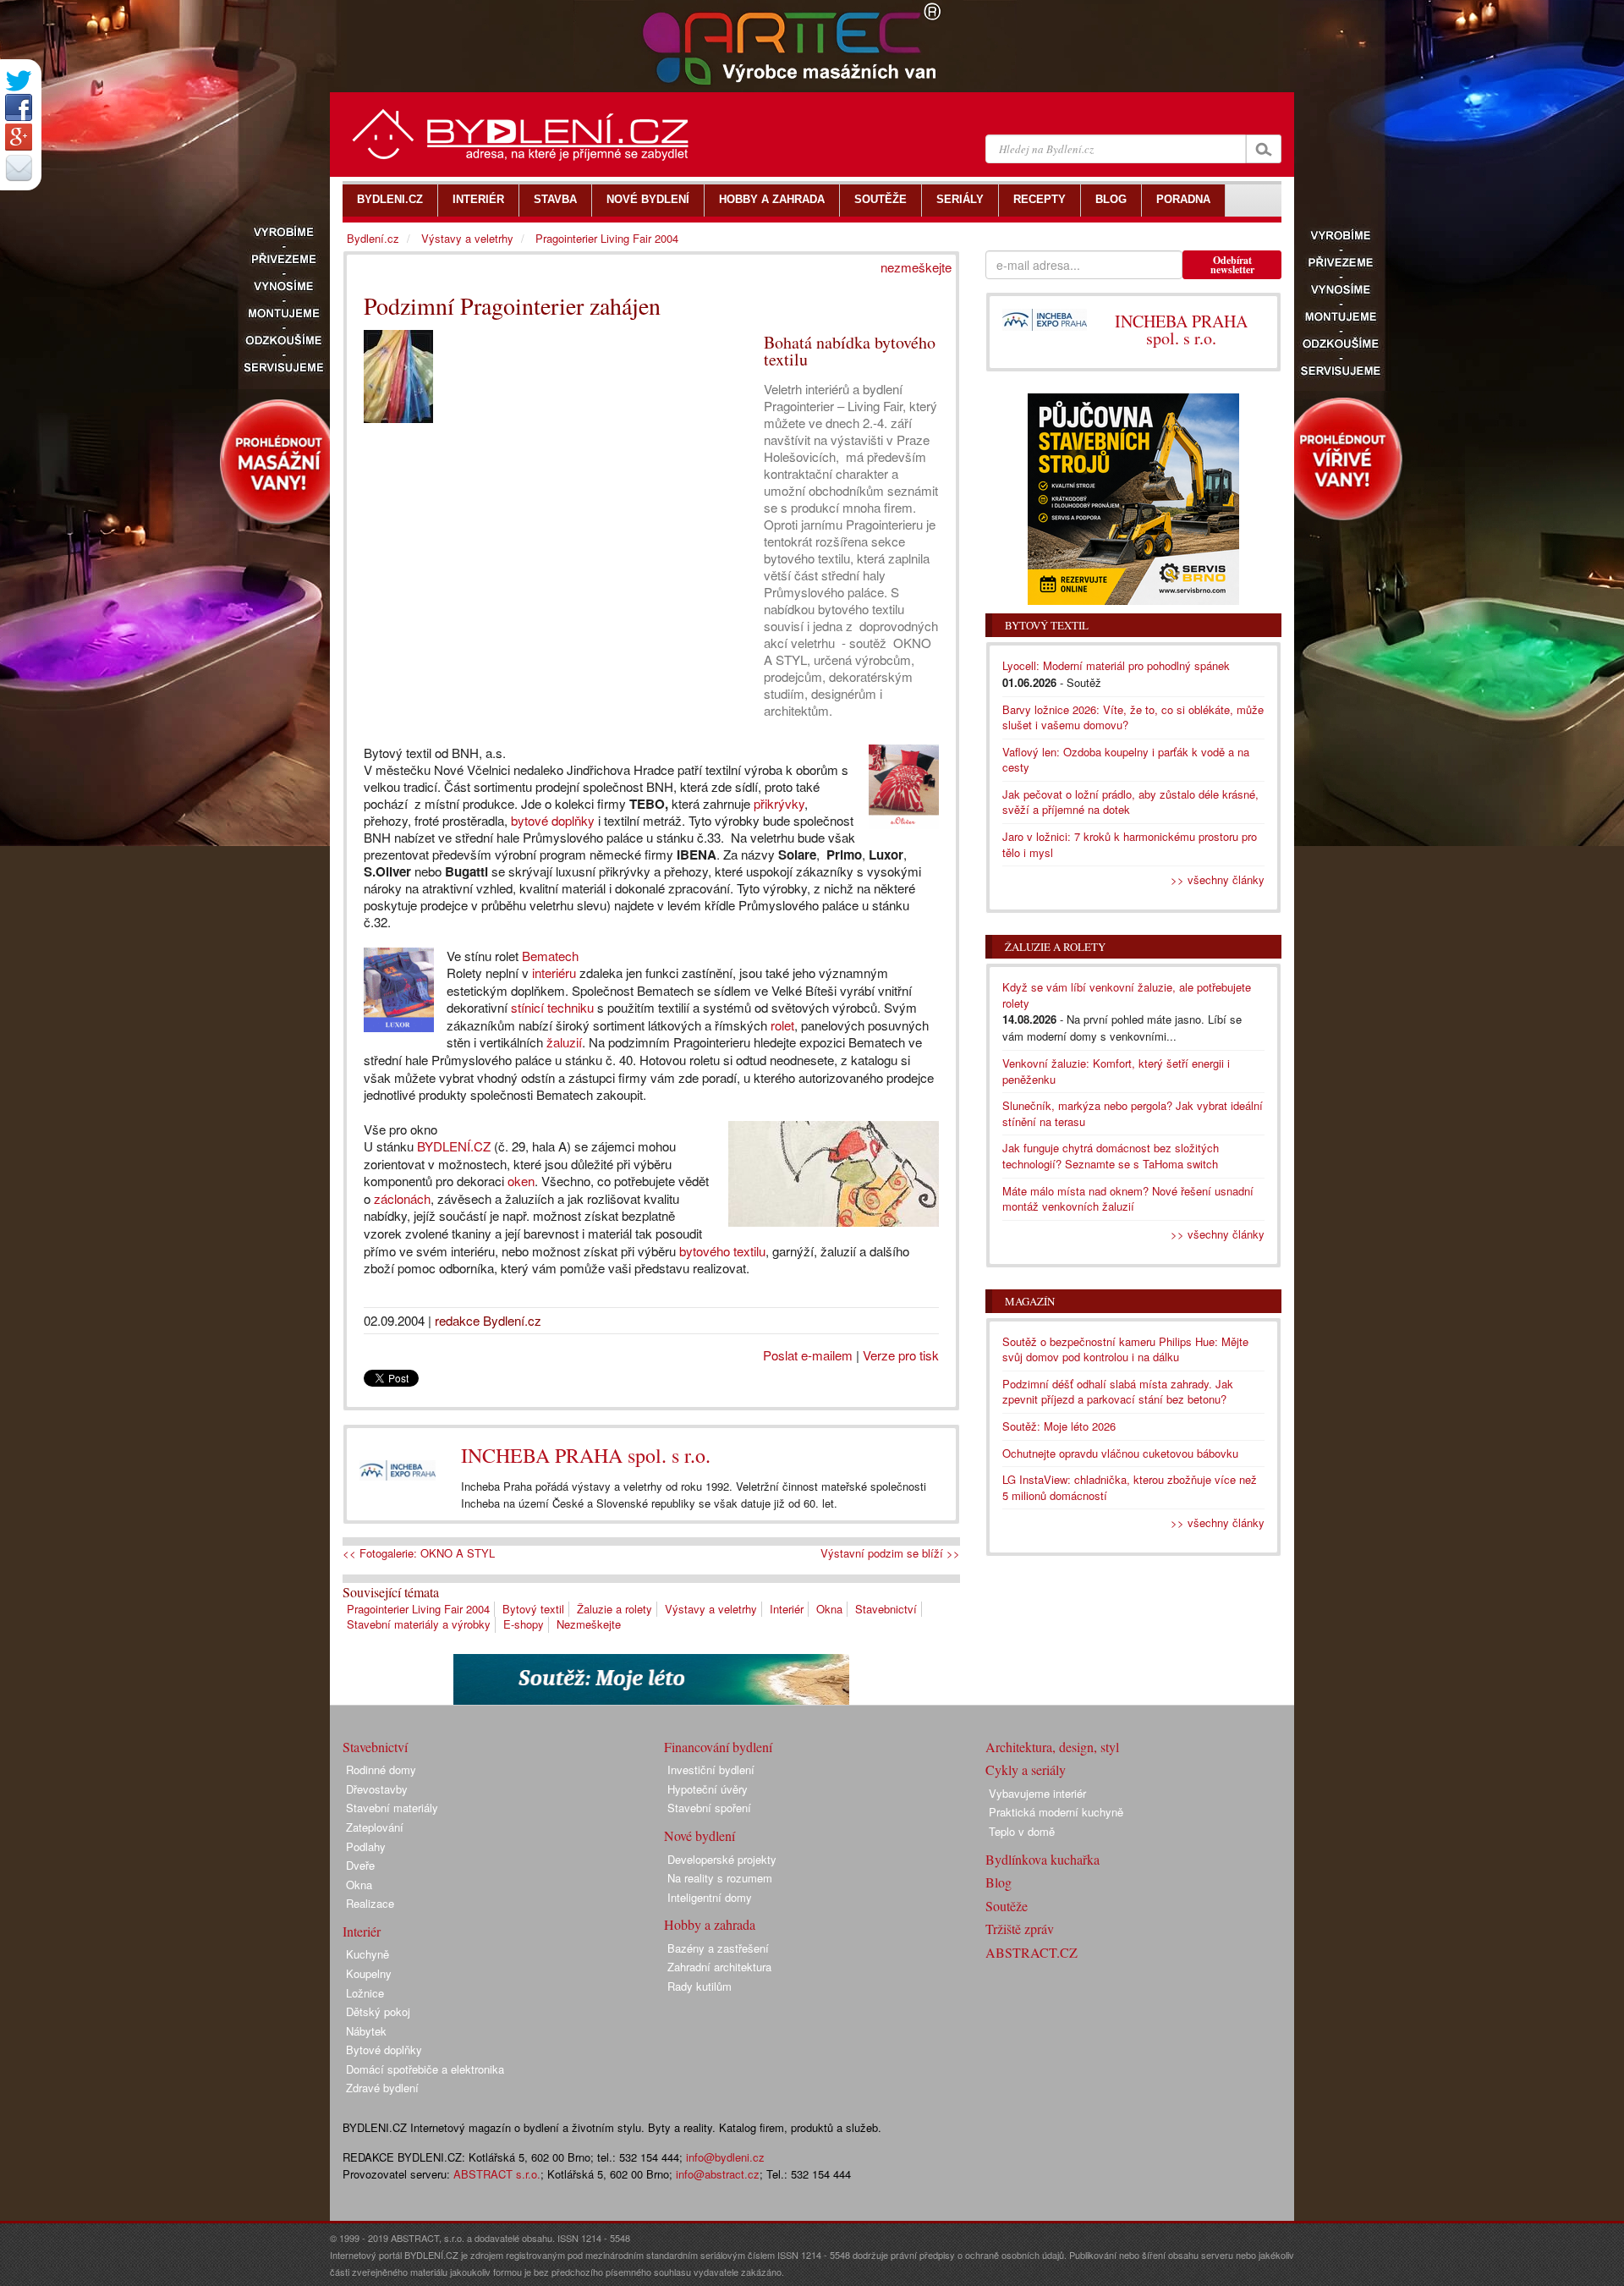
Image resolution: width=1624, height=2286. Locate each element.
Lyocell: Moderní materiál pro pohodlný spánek (1116, 665)
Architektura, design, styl (1052, 1747)
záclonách (402, 1198)
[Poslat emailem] (19, 168)
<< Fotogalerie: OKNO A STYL (419, 1553)
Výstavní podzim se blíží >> (890, 1553)
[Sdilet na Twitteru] (19, 81)
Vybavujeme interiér (1037, 1793)
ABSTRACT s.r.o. (497, 2174)
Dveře (360, 1865)
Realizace (370, 1903)
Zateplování (375, 1827)
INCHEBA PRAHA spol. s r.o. (586, 1455)
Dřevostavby (377, 1789)
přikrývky (779, 803)
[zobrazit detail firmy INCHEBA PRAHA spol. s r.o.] (398, 1470)
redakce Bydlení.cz (488, 1320)
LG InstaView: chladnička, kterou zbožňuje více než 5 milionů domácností (1130, 1487)
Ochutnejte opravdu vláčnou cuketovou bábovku (1120, 1453)
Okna (829, 1609)
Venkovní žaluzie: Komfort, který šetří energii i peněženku (1116, 1071)
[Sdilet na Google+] (19, 137)
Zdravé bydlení (382, 2088)
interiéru (554, 973)
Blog (999, 1882)
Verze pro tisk (901, 1355)
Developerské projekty (722, 1859)
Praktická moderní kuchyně (1056, 1812)
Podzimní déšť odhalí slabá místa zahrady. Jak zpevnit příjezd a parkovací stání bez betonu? (1118, 1392)
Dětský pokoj (378, 2011)
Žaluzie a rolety (614, 1609)
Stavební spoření (709, 1808)
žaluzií (564, 1042)
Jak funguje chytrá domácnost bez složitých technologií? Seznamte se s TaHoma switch (1111, 1156)
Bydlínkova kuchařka (1042, 1859)
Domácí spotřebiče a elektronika (425, 2069)
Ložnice (365, 1993)
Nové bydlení (700, 1835)
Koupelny (369, 1973)
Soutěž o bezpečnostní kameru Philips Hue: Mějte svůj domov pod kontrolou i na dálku (1125, 1349)
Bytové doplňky (384, 2050)
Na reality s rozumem (720, 1878)
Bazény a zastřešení (718, 1948)
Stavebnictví (886, 1609)
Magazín (1030, 1301)
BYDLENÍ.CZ (454, 1146)
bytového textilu (722, 1251)
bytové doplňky (553, 820)
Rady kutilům (700, 1986)
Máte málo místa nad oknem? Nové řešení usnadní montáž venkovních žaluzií (1128, 1199)
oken (521, 1181)
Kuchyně (368, 1954)
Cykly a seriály (1026, 1769)
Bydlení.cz (373, 238)
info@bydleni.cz (725, 2157)
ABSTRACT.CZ (1031, 1952)
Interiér (787, 1609)
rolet (782, 1025)
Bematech (550, 956)
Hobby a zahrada (710, 1924)
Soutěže (1007, 1906)
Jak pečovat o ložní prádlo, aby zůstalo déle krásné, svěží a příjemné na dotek (1130, 802)
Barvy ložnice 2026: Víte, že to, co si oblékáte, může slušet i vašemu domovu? (1133, 717)
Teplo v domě (1022, 1831)
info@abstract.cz (718, 2174)
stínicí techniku (552, 1007)
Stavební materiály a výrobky (419, 1624)
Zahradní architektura (719, 1967)
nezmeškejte (916, 267)
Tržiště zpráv (1020, 1929)
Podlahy (366, 1846)
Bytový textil (533, 1609)
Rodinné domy (381, 1769)
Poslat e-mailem (808, 1355)
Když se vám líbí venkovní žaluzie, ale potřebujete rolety (1127, 995)
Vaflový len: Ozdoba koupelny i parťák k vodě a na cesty (1126, 760)
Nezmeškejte (589, 1624)
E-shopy (524, 1624)
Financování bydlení (718, 1747)
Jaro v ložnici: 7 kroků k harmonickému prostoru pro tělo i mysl (1130, 844)
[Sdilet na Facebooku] (19, 107)
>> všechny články (1218, 879)
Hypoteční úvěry (708, 1789)
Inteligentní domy (710, 1897)
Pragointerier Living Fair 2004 (418, 1609)
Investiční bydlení (711, 1769)
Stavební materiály (392, 1808)
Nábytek (366, 2031)
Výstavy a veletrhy (711, 1609)
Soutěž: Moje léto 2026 (1059, 1426)
